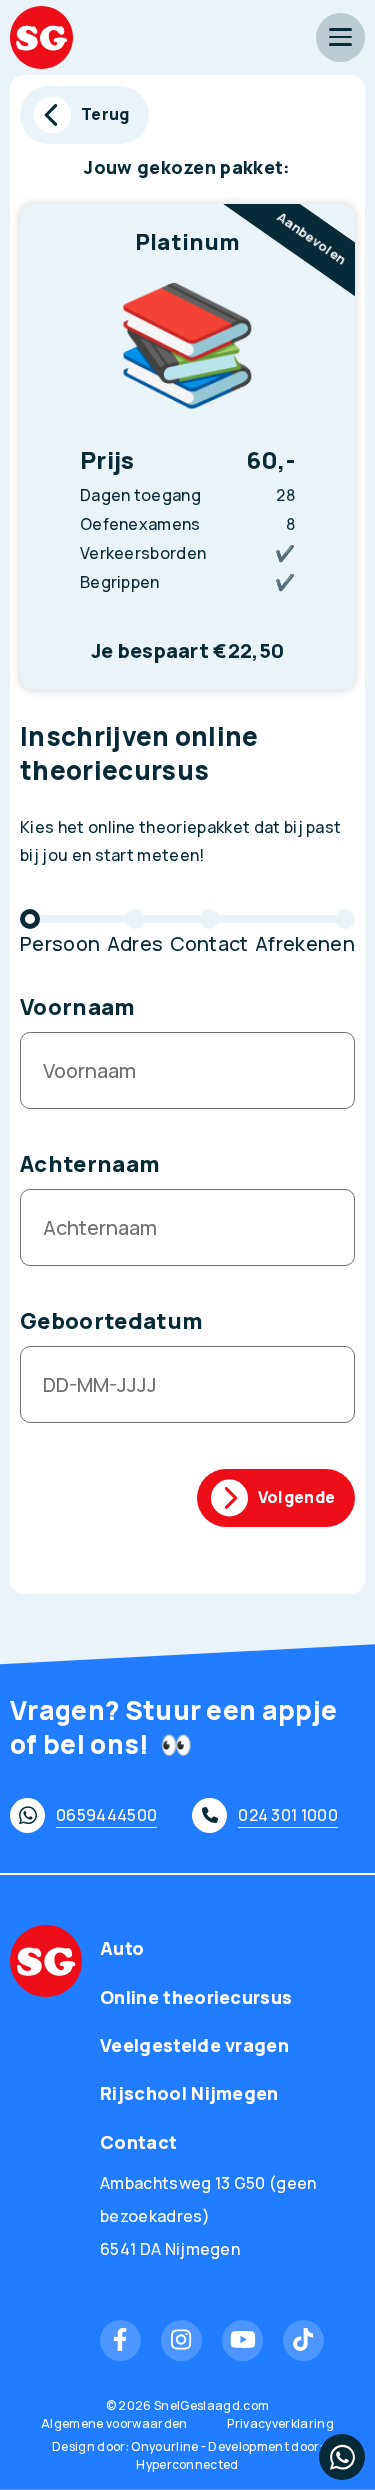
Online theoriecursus (196, 1997)
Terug (105, 114)
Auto (122, 1948)
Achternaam (90, 1164)
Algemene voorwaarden (114, 2423)
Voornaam (78, 1007)
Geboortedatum (111, 1321)
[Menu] (340, 37)
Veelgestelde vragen (194, 2045)
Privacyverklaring (280, 2423)
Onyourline (164, 2446)
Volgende (297, 1497)
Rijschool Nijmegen (189, 2093)
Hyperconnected (187, 2464)
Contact (138, 2142)
